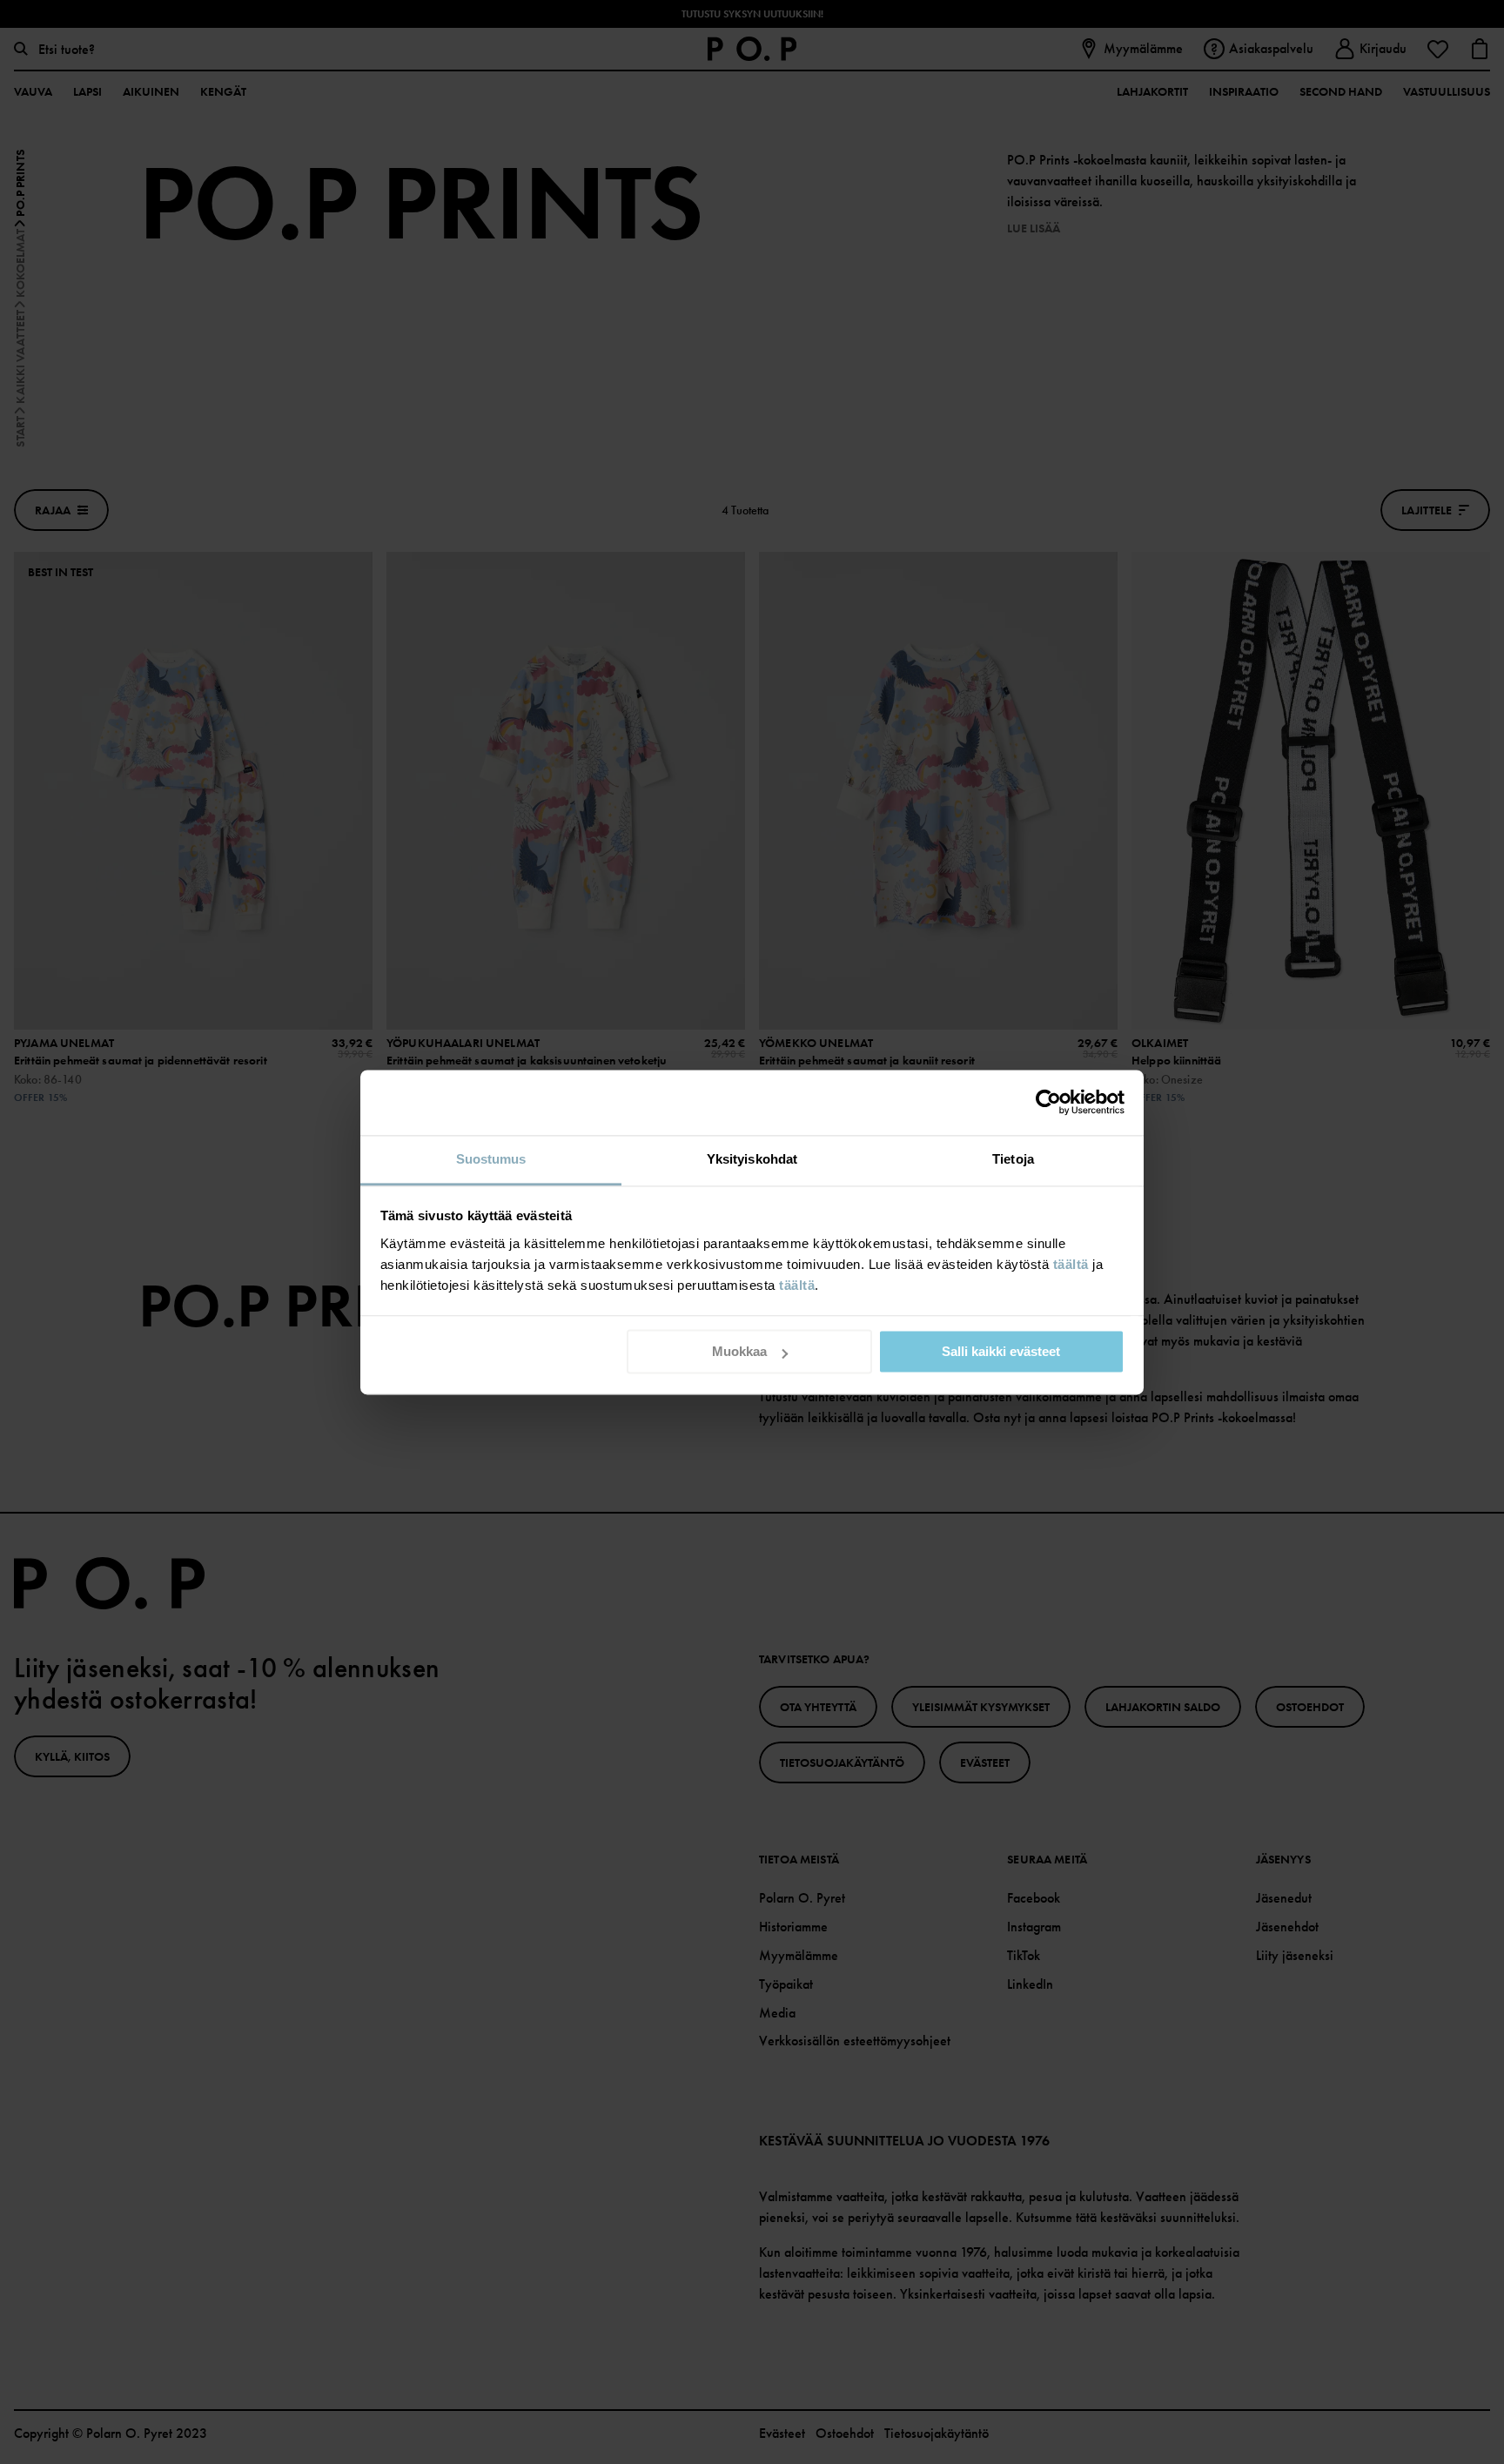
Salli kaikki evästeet (1001, 1351)
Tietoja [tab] (1013, 1159)
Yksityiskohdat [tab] (752, 1159)
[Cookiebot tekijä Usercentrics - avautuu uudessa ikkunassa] (1048, 1102)
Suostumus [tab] (491, 1159)
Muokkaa (739, 1351)
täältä (1071, 1264)
